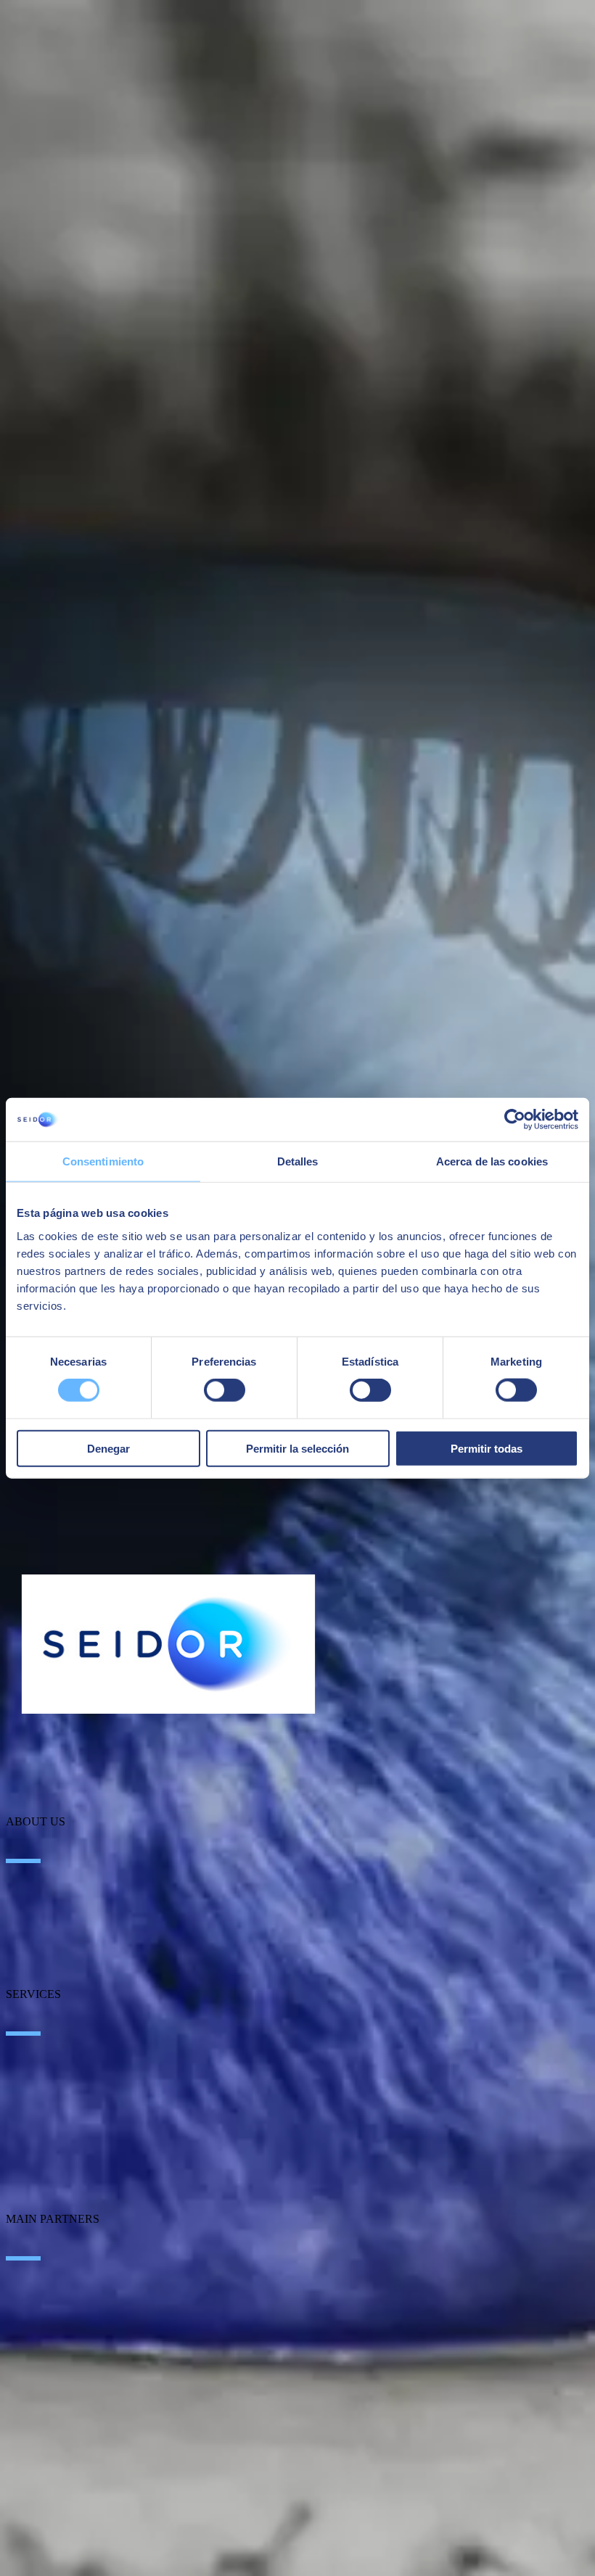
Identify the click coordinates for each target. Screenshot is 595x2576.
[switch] (225, 1390)
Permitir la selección (297, 1448)
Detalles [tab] (298, 1161)
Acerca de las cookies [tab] (492, 1161)
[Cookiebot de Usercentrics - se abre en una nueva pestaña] (515, 1120)
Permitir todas (487, 1448)
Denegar (108, 1448)
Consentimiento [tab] (103, 1161)
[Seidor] (168, 1644)
